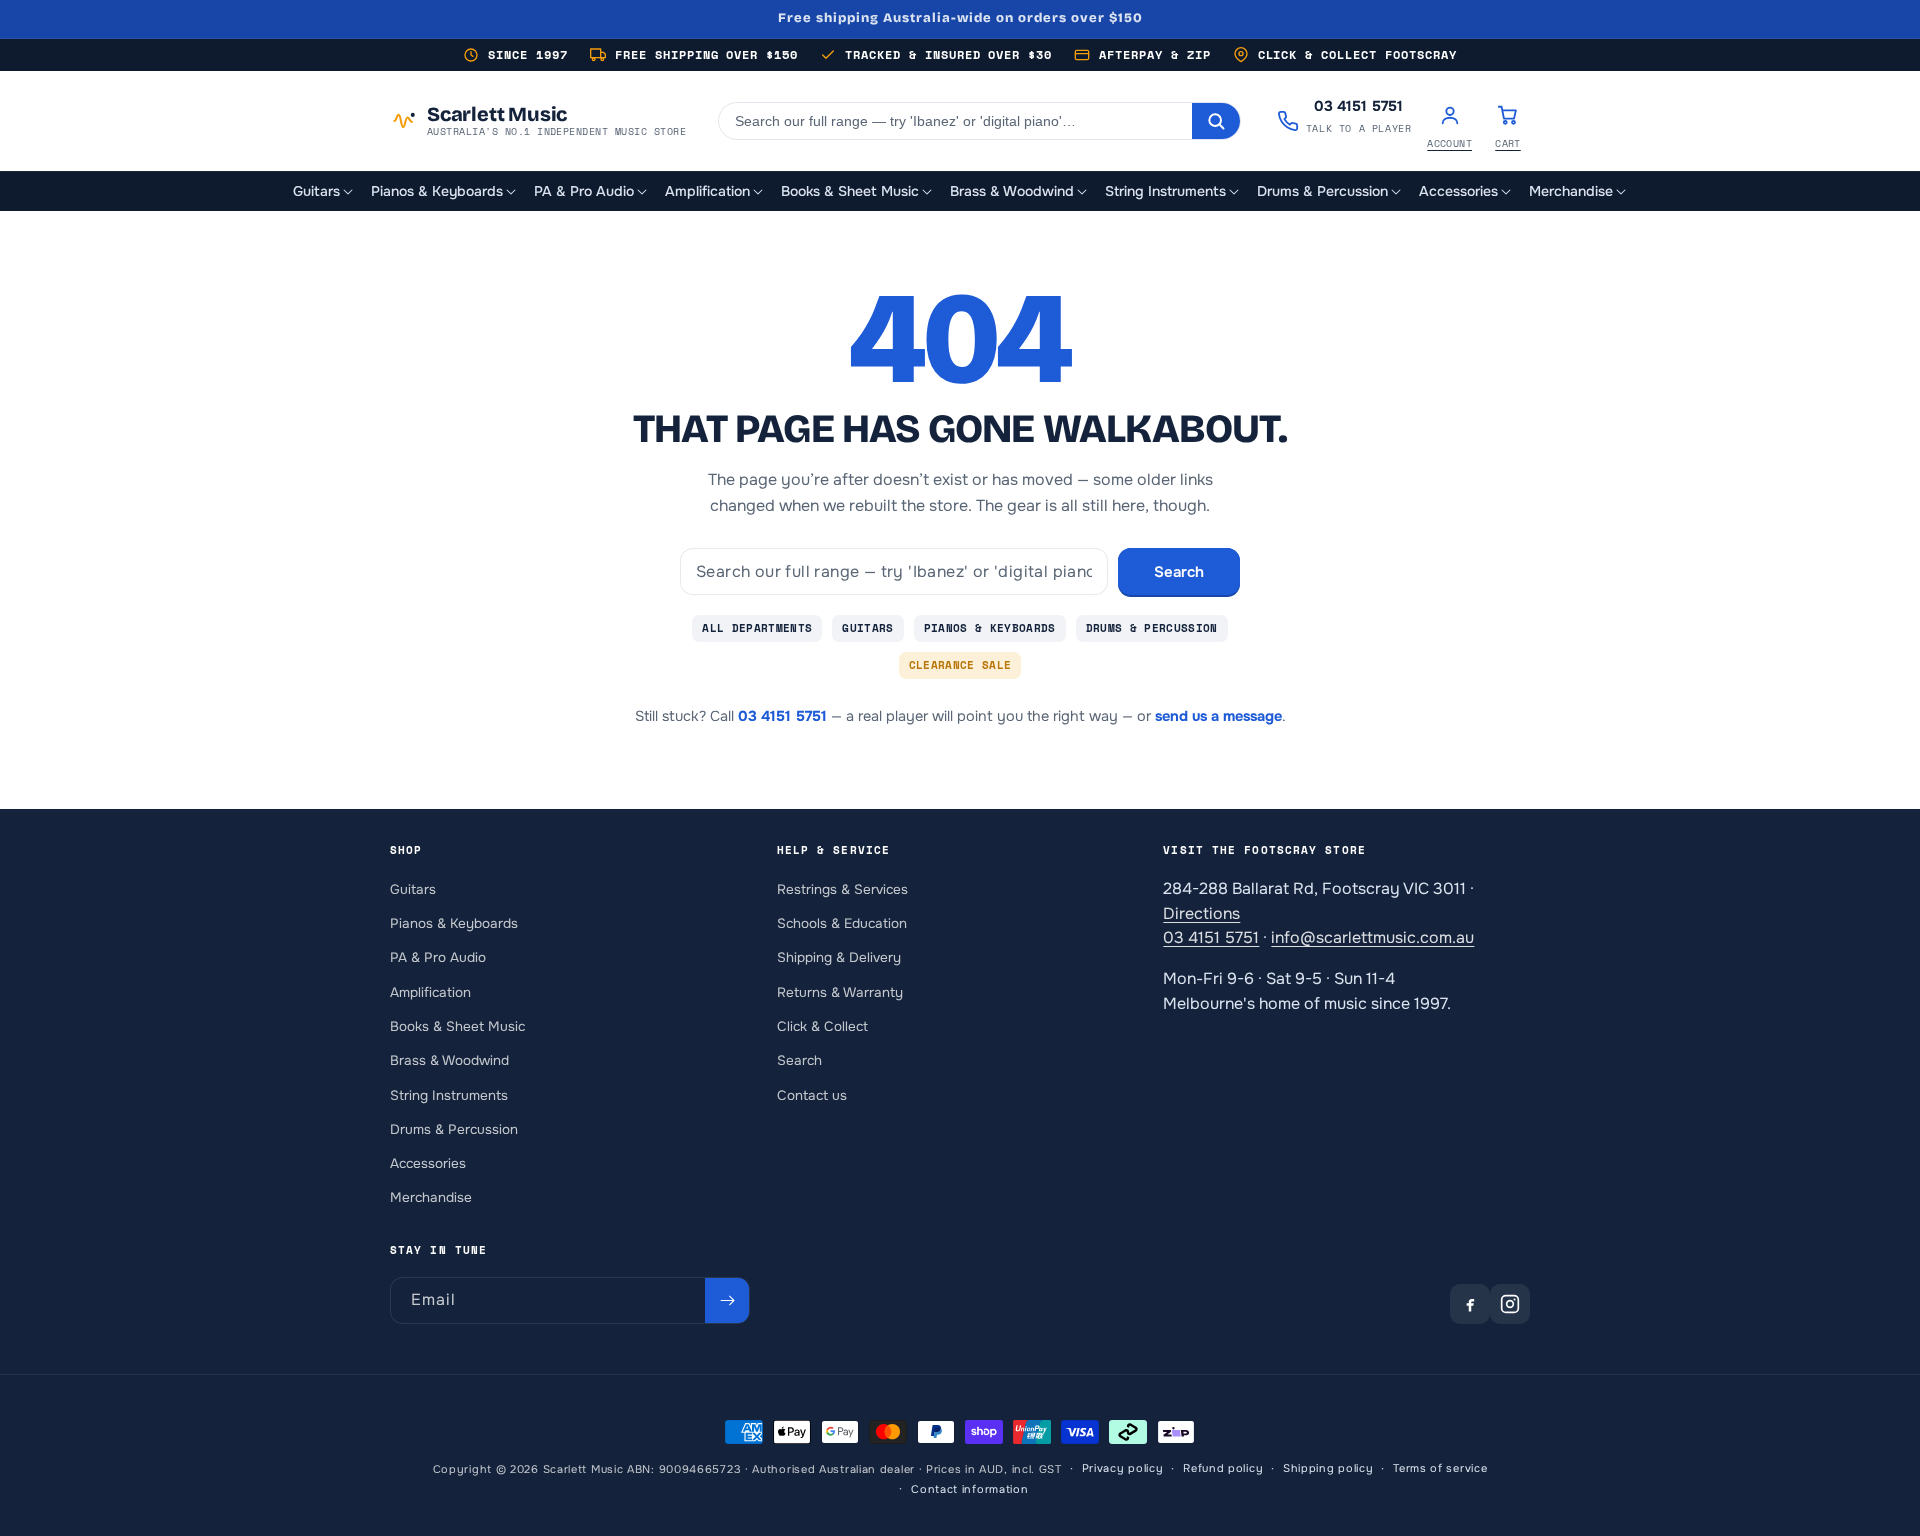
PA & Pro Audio (438, 957)
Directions (1201, 912)
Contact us (812, 1094)
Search (1179, 572)
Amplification (430, 991)
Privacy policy (1123, 1469)
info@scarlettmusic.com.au (1372, 937)
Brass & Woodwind (449, 1060)
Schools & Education (842, 923)
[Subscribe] (727, 1300)
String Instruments (449, 1094)
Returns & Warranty (840, 991)
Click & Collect (822, 1026)
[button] (324, 191)
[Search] (1216, 121)
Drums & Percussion (1152, 628)
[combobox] (955, 121)
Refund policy (1223, 1469)
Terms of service (1440, 1469)
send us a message (1218, 716)
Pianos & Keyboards (990, 628)
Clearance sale (960, 665)
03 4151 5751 (782, 716)
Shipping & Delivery (839, 957)
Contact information (969, 1489)
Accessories (428, 1163)
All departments (757, 628)
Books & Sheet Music (457, 1026)
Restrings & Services (842, 888)
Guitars (867, 628)
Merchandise (431, 1197)
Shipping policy (1328, 1469)
